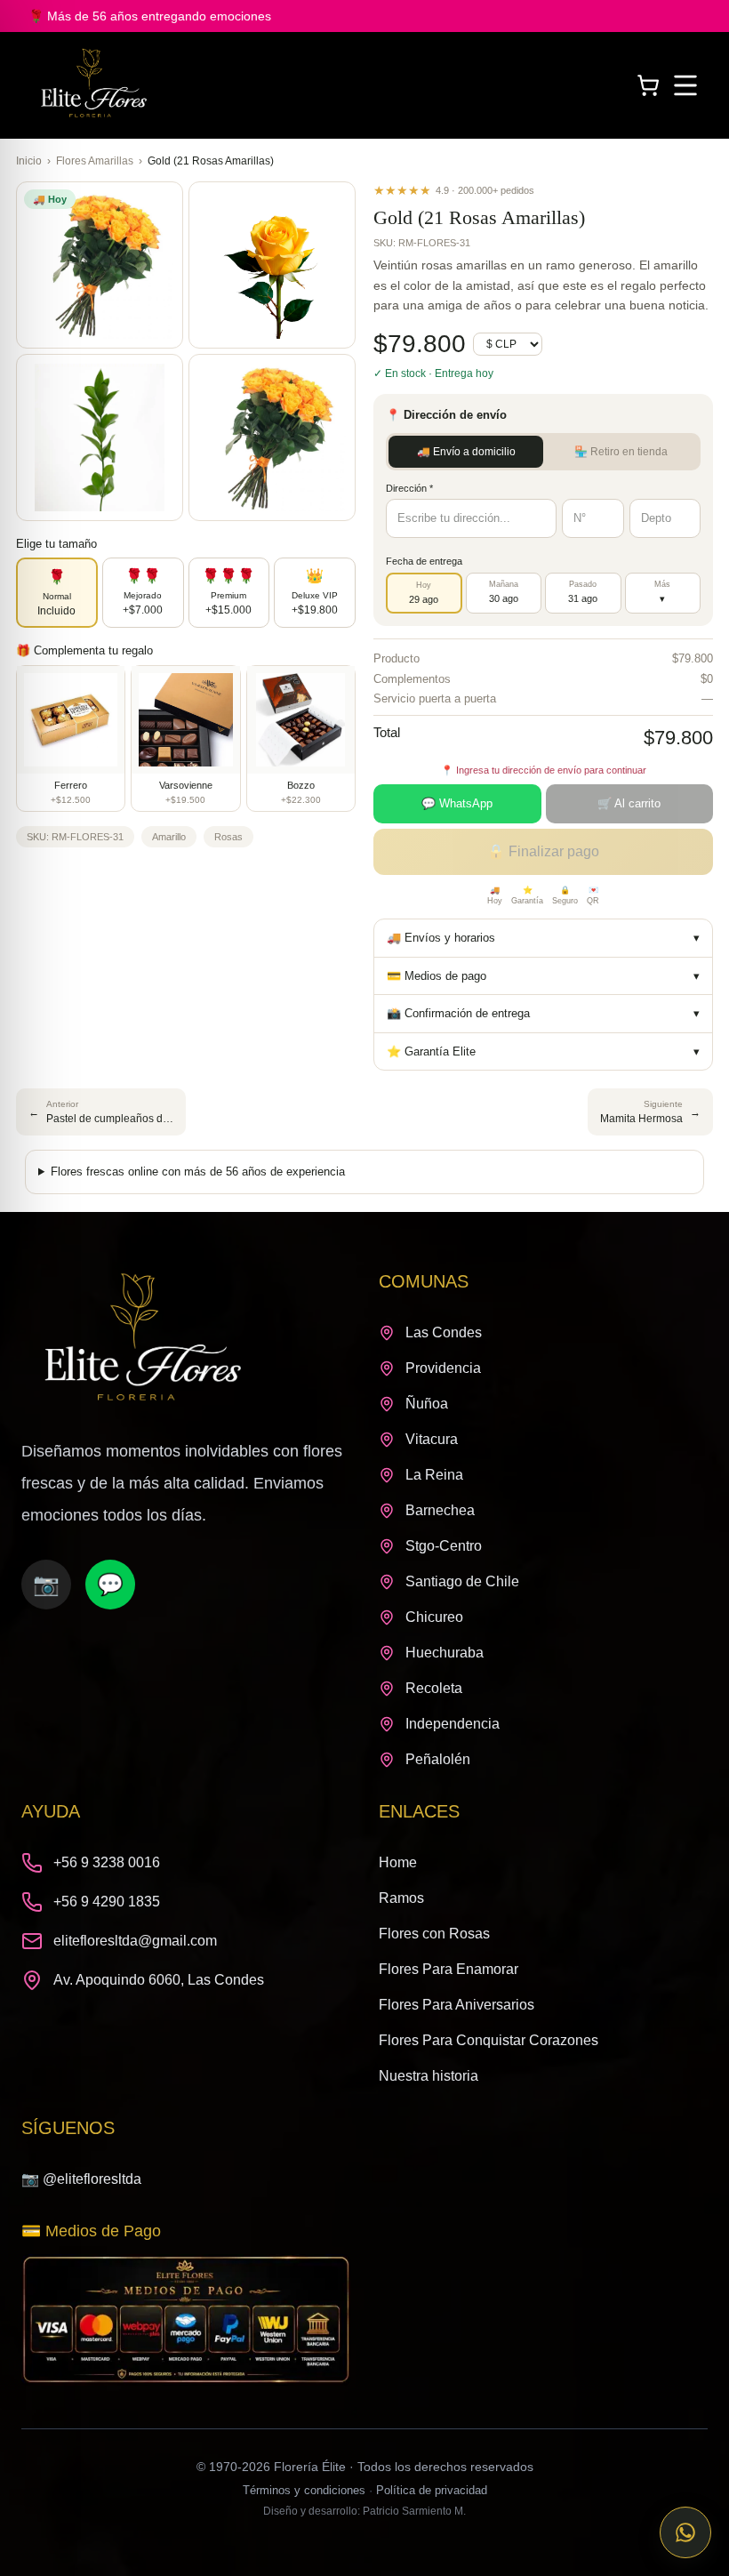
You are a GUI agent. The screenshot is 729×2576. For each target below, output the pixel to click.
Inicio (29, 161)
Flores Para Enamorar (449, 1969)
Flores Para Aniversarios (457, 2005)
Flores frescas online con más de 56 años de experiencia (198, 1172)
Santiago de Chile (462, 1581)
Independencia (453, 1724)
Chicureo (434, 1617)
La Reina (434, 1475)
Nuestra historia (429, 2076)
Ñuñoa (427, 1404)
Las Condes (444, 1332)
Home (398, 1862)
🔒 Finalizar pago (543, 851)
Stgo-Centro (444, 1546)
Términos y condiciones (304, 2490)
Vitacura (432, 1439)
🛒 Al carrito (629, 803)
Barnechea (440, 1510)
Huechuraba (445, 1653)
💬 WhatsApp (457, 803)
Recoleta (434, 1688)
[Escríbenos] (685, 2532)
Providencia (443, 1368)
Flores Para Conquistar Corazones (489, 2040)
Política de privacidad (432, 2490)
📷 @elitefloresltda (81, 2179)
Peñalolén (438, 1759)
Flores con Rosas (434, 1934)
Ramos (401, 1898)
